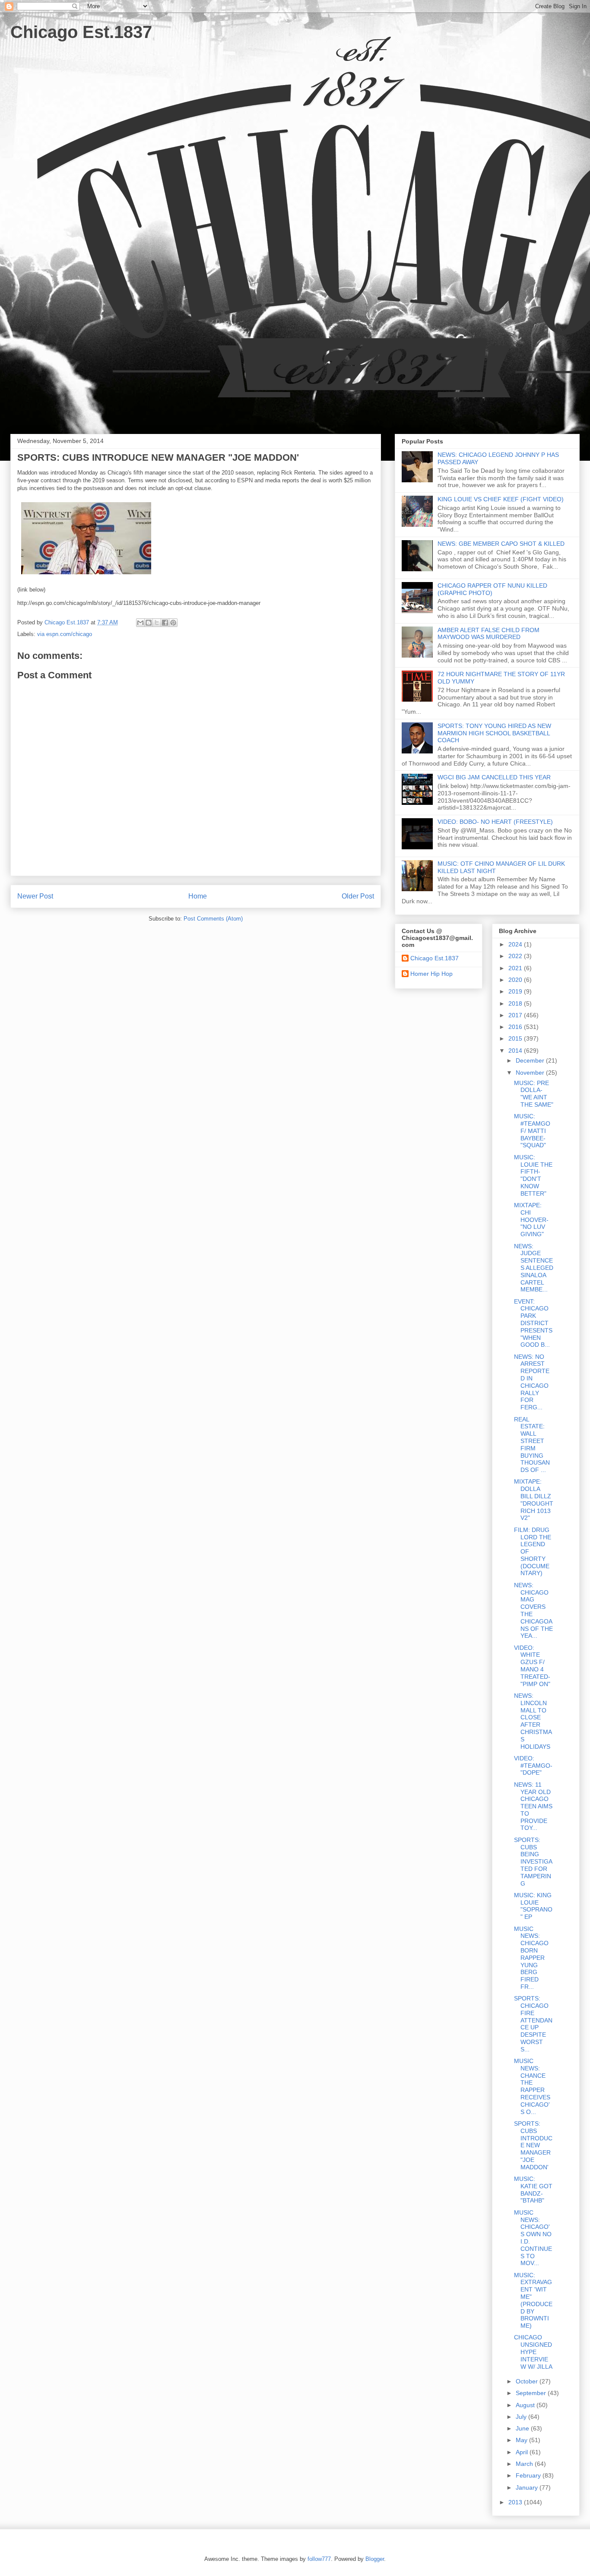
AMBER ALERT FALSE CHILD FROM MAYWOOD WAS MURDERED (488, 634)
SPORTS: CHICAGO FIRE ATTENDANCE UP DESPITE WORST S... (533, 2024)
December (531, 1060)
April (523, 2452)
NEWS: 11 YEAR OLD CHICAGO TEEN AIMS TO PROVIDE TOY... (533, 1806)
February (529, 2475)
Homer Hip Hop (431, 974)
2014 (516, 1051)
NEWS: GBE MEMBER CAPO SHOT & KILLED (501, 544)
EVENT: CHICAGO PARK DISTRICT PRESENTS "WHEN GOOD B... (533, 1323)
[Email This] (140, 623)
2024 (516, 944)
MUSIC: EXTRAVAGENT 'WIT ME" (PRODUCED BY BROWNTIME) (533, 2301)
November (531, 1073)
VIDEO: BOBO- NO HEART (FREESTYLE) (495, 822)
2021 (516, 968)
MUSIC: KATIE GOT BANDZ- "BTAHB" (533, 2190)
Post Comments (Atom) (213, 919)
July (522, 2417)
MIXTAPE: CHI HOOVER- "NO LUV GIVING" (531, 1220)
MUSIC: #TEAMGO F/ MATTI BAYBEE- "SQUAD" (532, 1131)
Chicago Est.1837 (81, 32)
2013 (516, 2502)
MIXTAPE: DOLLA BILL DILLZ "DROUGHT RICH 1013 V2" (534, 1500)
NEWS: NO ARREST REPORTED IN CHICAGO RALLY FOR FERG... (532, 1382)
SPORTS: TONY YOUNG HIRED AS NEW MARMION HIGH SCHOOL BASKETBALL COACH (494, 733)
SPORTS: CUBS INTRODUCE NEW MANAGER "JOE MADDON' (533, 2145)
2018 (516, 1003)
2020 (516, 980)
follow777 (319, 2559)
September (532, 2393)
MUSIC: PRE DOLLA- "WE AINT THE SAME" (534, 1094)
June (523, 2428)
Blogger (375, 2559)
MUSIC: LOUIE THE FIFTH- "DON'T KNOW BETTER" (533, 1175)
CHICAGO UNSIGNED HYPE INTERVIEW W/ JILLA (533, 2352)
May (522, 2440)
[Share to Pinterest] (173, 623)
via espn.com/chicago (65, 634)
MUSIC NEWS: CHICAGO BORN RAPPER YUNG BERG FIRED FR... (531, 1958)
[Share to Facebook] (165, 623)
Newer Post (35, 896)
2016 (516, 1027)
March (525, 2464)
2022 (516, 956)
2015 (516, 1038)
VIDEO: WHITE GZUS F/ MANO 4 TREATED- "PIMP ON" (532, 1666)
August (526, 2405)
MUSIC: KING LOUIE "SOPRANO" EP (533, 1906)
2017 (516, 1015)
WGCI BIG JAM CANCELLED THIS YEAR (494, 777)
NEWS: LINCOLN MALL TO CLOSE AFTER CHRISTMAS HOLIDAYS (533, 1721)
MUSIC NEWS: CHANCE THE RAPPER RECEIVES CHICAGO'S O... (532, 2086)
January (528, 2487)
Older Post (358, 896)
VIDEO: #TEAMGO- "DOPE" (533, 1766)
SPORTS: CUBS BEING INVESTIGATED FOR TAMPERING (533, 1862)
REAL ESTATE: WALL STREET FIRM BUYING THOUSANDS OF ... (532, 1445)
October (528, 2381)
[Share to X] (157, 623)
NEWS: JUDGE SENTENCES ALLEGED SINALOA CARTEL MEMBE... (534, 1268)
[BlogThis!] (149, 623)
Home (198, 896)
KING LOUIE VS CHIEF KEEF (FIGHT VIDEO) (501, 499)
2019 (516, 991)
